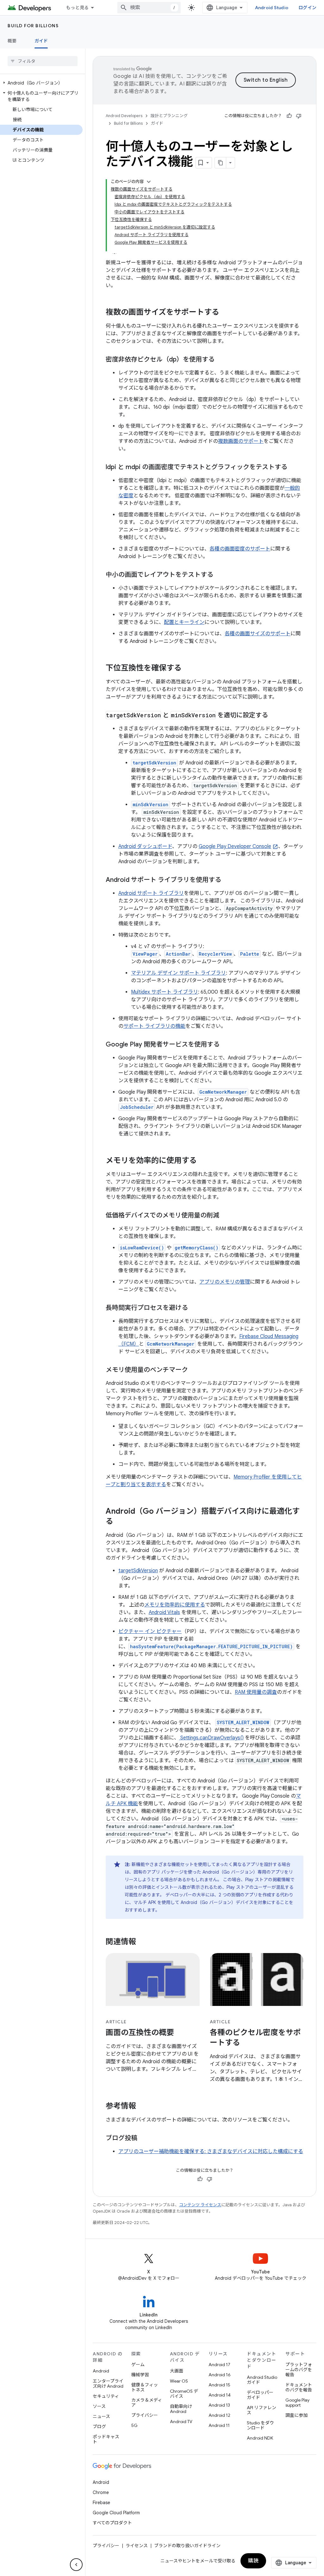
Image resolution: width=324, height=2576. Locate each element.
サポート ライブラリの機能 (154, 1026)
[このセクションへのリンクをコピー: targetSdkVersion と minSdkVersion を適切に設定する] (274, 716)
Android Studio (272, 8)
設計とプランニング (169, 116)
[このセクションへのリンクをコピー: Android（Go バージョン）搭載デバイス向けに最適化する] (120, 1522)
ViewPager (145, 954)
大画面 (177, 2371)
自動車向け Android (181, 2409)
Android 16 (220, 2375)
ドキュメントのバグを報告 (299, 2387)
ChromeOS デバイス (184, 2394)
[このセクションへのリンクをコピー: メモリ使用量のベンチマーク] (194, 1370)
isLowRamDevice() (142, 1248)
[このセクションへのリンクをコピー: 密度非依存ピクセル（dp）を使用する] (221, 360)
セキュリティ (106, 2396)
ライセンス (137, 2546)
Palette (250, 954)
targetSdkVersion (138, 1571)
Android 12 (219, 2415)
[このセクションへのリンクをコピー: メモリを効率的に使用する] (203, 1161)
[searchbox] (43, 61)
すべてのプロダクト (112, 2523)
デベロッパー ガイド (260, 2395)
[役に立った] (289, 116)
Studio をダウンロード (260, 2425)
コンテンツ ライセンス (200, 2205)
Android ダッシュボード (145, 846)
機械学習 (140, 2375)
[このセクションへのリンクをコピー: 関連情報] (142, 1942)
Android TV (181, 2422)
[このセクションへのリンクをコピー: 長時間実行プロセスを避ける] (194, 1308)
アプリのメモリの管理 (225, 1282)
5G (134, 2425)
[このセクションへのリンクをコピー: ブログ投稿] (144, 2139)
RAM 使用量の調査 (256, 1692)
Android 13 (219, 2405)
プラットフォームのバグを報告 (299, 2370)
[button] (41, 83)
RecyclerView (215, 954)
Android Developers (124, 116)
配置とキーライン (184, 622)
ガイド (41, 41)
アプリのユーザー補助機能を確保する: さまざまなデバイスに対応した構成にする (211, 2152)
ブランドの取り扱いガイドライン (187, 2546)
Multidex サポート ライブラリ (165, 992)
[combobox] (149, 8)
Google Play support (297, 2403)
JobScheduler (137, 1107)
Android (101, 2371)
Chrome (101, 2492)
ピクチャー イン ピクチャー (150, 1631)
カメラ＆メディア (147, 2403)
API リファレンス (262, 2410)
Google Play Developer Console (235, 846)
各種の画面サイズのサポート (258, 634)
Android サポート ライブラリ (151, 893)
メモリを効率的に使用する (175, 1605)
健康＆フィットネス (145, 2387)
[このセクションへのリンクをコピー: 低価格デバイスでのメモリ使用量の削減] (226, 1216)
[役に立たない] (299, 116)
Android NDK (260, 2438)
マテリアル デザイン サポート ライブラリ (178, 973)
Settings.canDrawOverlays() (211, 1738)
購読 (253, 2561)
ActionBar (178, 954)
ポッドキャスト (106, 2439)
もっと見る (77, 8)
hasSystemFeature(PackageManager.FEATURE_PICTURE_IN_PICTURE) (211, 1646)
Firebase (101, 2503)
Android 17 (219, 2365)
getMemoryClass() (196, 1248)
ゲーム (138, 2365)
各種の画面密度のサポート (240, 549)
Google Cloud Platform (116, 2513)
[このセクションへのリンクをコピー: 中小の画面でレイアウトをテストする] (220, 575)
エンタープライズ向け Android (108, 2384)
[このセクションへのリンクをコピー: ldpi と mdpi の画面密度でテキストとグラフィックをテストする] (294, 468)
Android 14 (220, 2395)
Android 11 (219, 2425)
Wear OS (179, 2381)
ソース (99, 2406)
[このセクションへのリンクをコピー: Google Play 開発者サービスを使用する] (226, 1045)
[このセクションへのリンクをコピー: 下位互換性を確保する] (188, 669)
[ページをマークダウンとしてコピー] (221, 163)
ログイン (307, 8)
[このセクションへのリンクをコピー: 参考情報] (142, 2107)
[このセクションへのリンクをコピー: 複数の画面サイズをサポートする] (226, 313)
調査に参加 (296, 2415)
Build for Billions (33, 26)
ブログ (99, 2427)
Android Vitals (164, 1612)
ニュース (101, 2416)
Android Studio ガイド (262, 2380)
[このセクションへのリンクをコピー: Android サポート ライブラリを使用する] (227, 880)
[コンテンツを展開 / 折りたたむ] (149, 182)
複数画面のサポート (241, 441)
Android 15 (219, 2385)
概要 (12, 41)
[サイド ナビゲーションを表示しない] (76, 2565)
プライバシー (145, 2415)
